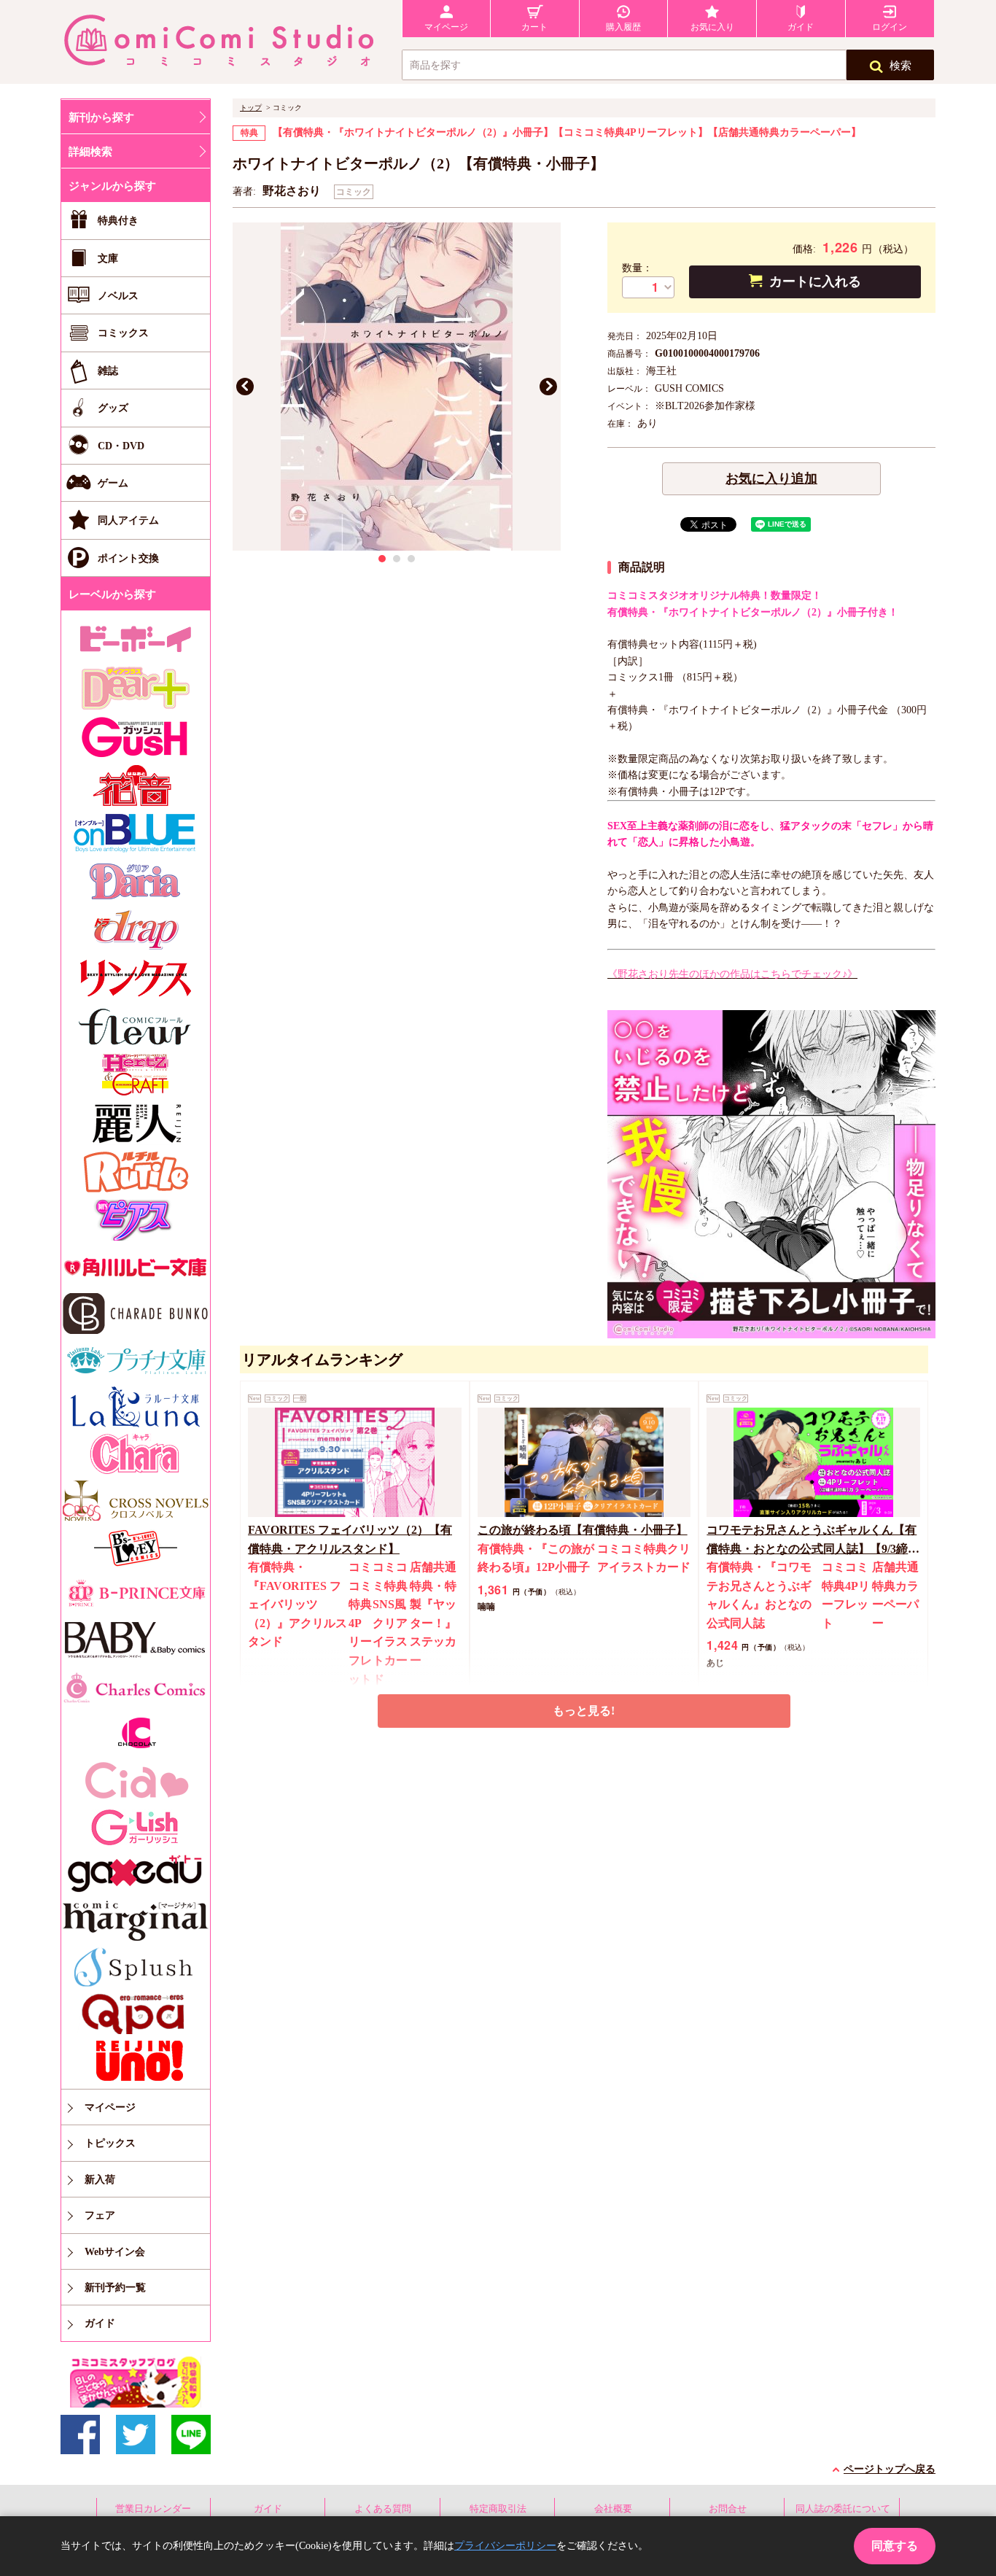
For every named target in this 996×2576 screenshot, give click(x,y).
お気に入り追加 (771, 478)
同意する (895, 2546)
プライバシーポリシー (505, 2546)
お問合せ (728, 2509)
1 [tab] (382, 559)
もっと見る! (584, 1711)
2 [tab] (397, 559)
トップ (251, 108)
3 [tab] (411, 559)
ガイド (268, 2509)
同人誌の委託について (843, 2509)
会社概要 (613, 2509)
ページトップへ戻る (890, 2469)
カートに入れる (815, 282)
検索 (900, 66)
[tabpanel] (397, 387)
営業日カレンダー (153, 2509)
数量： (637, 268)
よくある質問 (383, 2509)
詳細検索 (90, 152)
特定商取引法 (498, 2509)
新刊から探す (101, 117)
